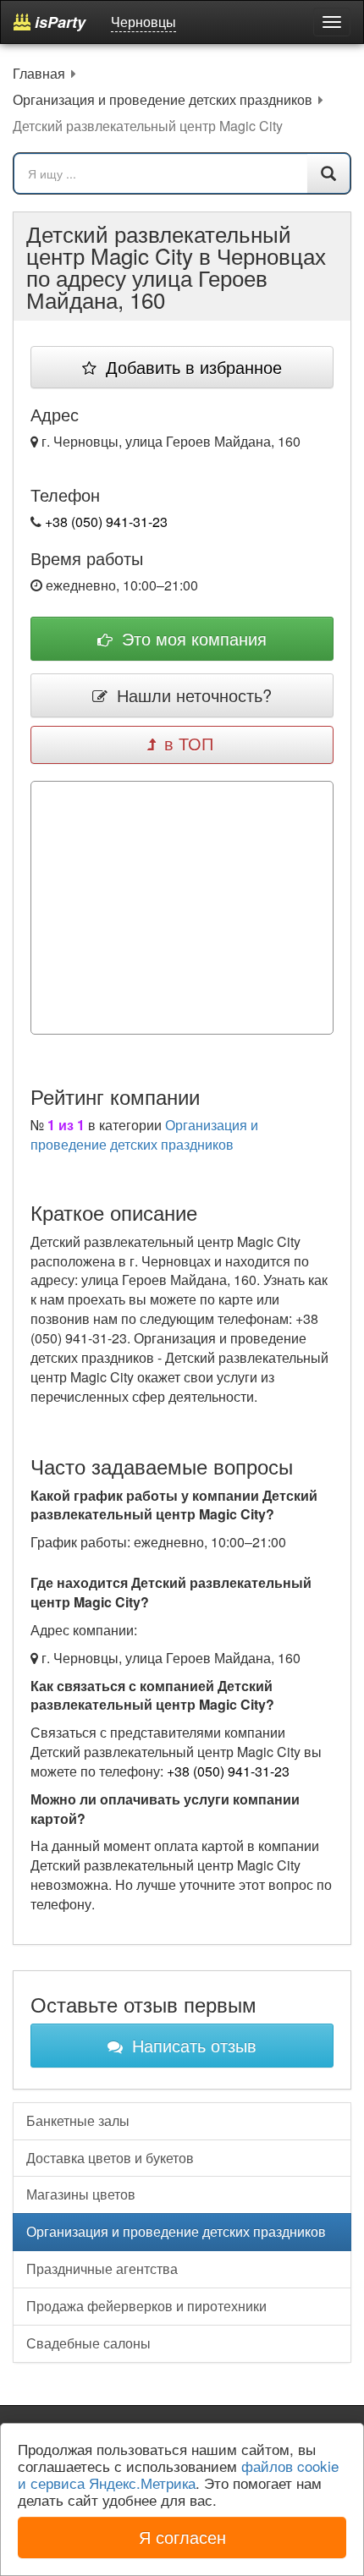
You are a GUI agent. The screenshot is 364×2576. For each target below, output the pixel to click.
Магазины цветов (81, 2194)
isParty (58, 22)
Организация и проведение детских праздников (144, 1134)
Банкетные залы (78, 2120)
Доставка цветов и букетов (110, 2158)
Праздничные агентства (102, 2268)
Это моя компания (192, 638)
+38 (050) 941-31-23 (106, 522)
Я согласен (182, 2537)
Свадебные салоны (88, 2343)
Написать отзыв (192, 2045)
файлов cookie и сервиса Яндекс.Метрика (178, 2474)
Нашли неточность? (192, 695)
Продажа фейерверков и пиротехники (146, 2306)
